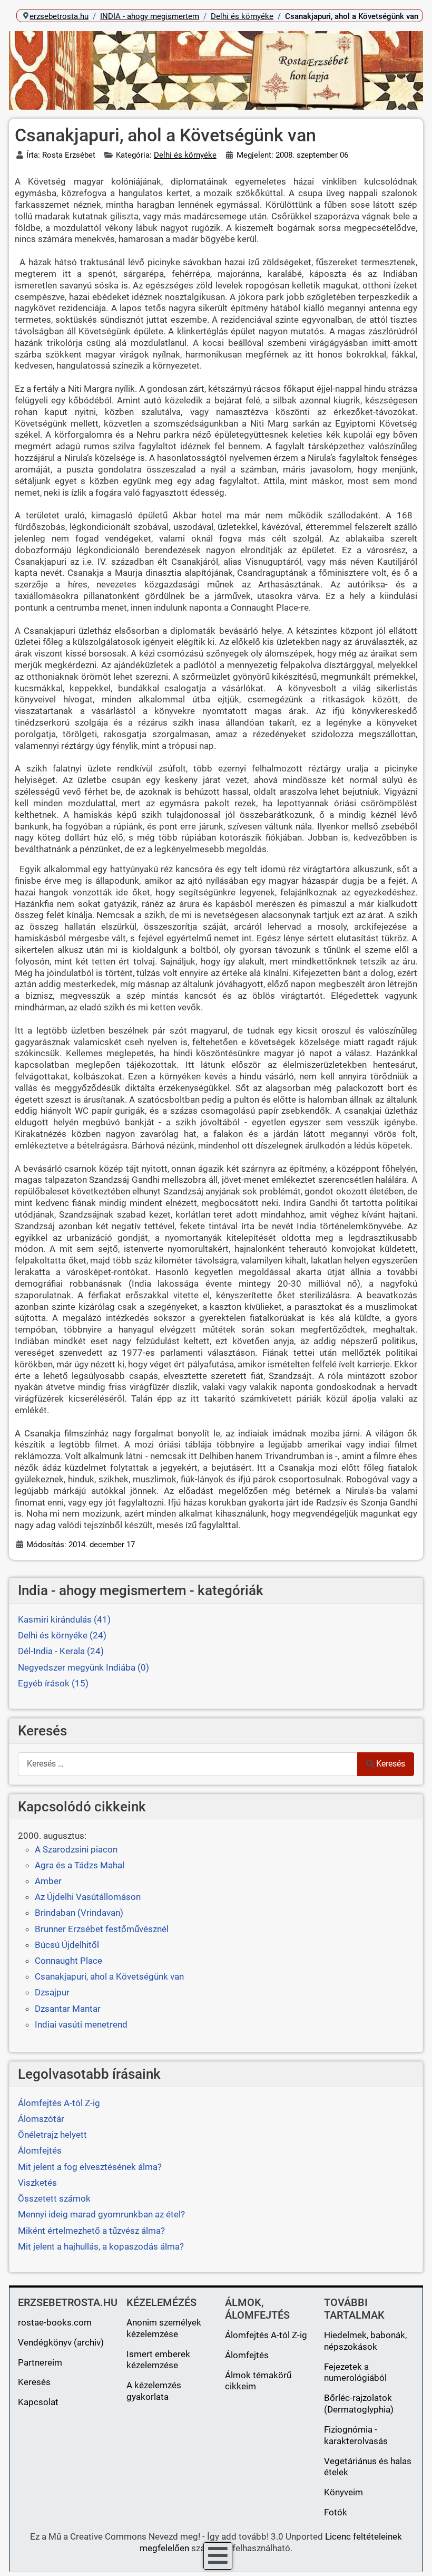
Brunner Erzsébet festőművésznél (102, 1929)
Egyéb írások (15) (53, 1683)
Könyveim (343, 2492)
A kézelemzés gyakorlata (154, 2391)
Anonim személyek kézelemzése (164, 2328)
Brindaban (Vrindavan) (79, 1913)
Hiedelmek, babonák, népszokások (365, 2341)
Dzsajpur (52, 1992)
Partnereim (40, 2362)
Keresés (391, 1764)
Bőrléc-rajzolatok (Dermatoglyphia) (359, 2404)
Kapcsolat (38, 2402)
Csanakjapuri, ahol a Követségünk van (109, 1976)
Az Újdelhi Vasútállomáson (88, 1897)
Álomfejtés (247, 2355)
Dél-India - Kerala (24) (61, 1651)
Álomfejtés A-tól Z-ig (266, 2335)
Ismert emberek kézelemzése (158, 2360)
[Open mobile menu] (218, 2556)
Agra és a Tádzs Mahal (80, 1865)
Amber (48, 1881)
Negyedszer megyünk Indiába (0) (84, 1667)
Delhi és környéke (185, 155)
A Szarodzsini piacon (76, 1849)
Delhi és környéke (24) (62, 1635)
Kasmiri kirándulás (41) (64, 1619)
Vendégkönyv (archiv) (61, 2342)
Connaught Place (68, 1961)
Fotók (336, 2512)
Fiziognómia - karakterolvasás (356, 2435)
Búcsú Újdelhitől (67, 1945)
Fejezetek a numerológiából (355, 2372)
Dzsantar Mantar (68, 2009)
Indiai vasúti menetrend (81, 2024)
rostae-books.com (55, 2322)
